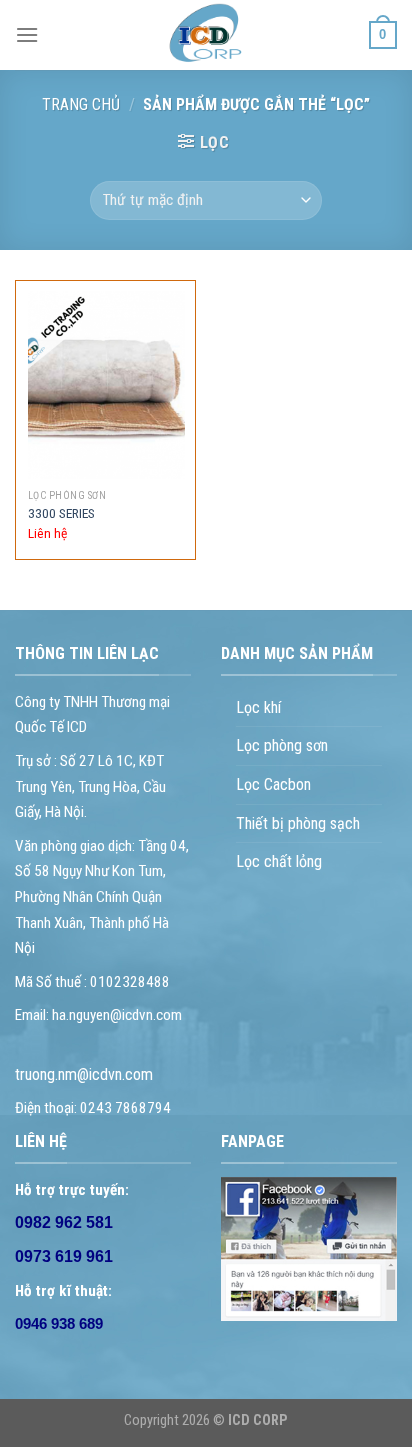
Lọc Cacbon (273, 784)
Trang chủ (81, 104)
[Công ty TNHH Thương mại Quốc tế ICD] (206, 35)
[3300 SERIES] (106, 385)
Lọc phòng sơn (282, 745)
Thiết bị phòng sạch (298, 823)
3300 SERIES (61, 513)
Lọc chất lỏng (279, 861)
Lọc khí (258, 707)
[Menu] (27, 34)
